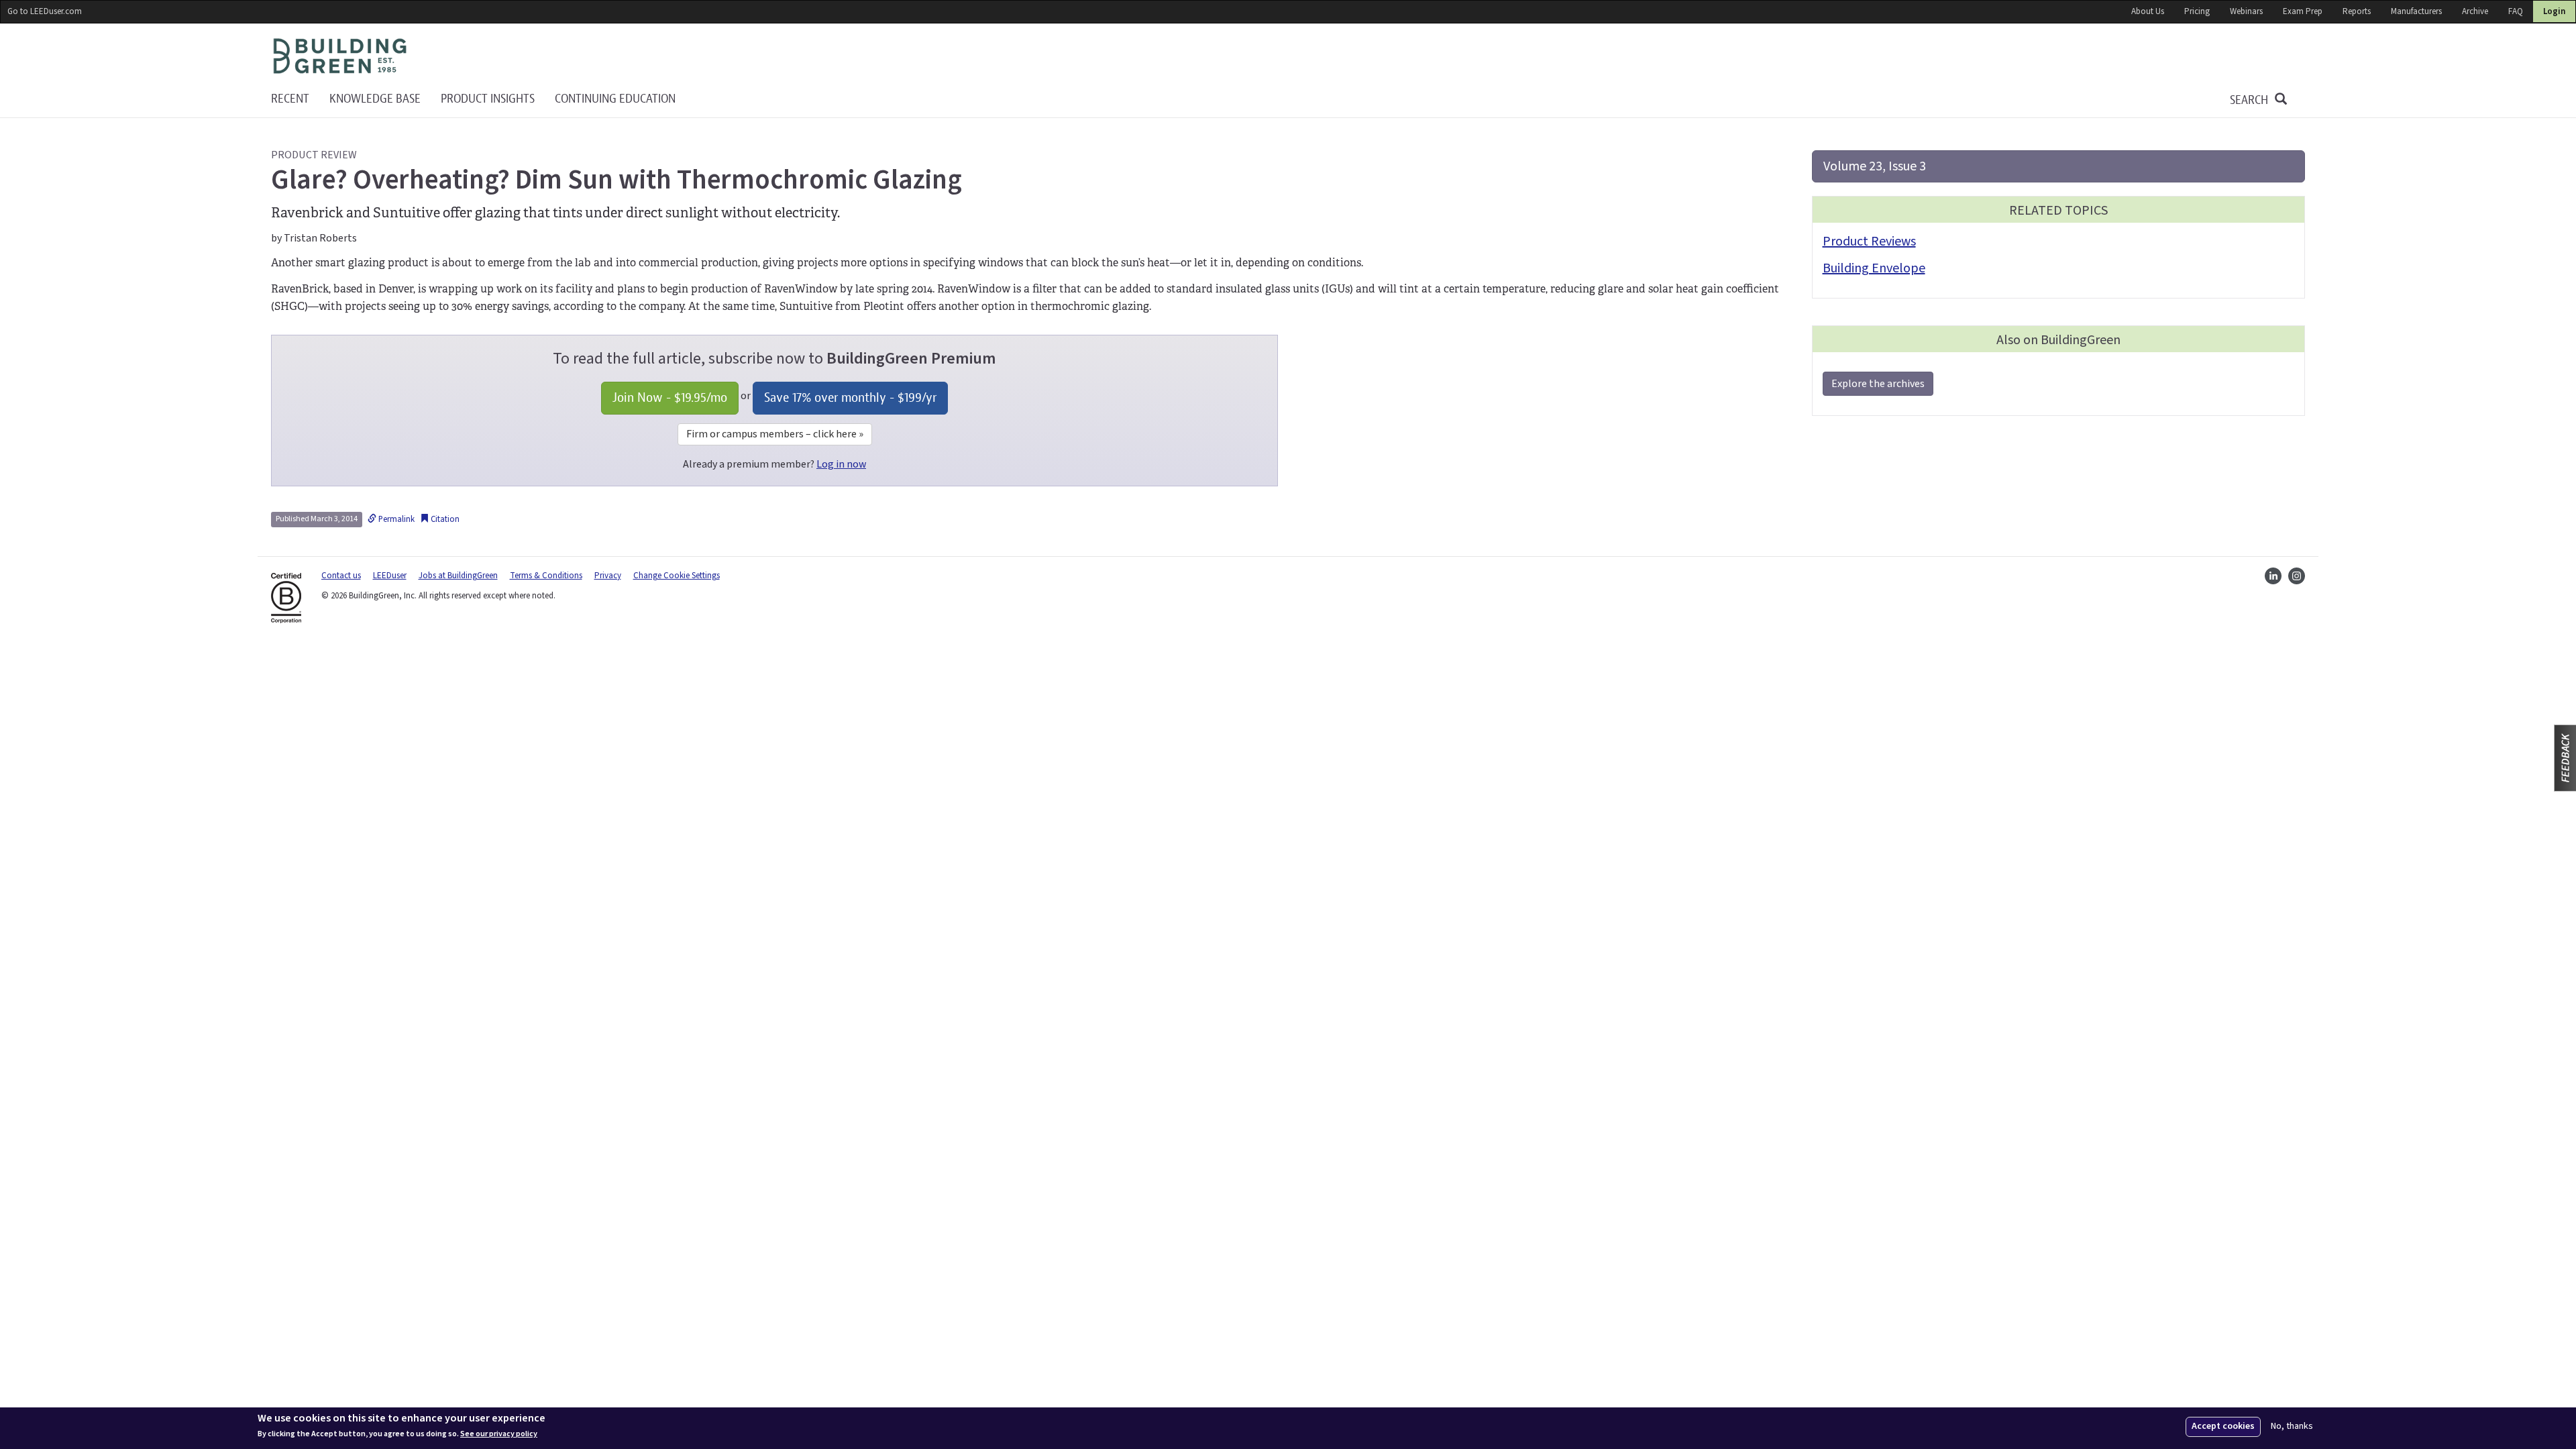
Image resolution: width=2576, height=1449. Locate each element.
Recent (290, 99)
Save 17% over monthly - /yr (850, 397)
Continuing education (615, 99)
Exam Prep (2303, 11)
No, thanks (2292, 1427)
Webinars (2246, 11)
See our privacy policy (499, 1434)
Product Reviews (1869, 241)
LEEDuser (390, 576)
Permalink (395, 519)
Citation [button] (444, 519)
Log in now (841, 464)
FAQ (2516, 11)
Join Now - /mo (670, 397)
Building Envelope (1874, 268)
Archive (2475, 11)
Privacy (608, 576)
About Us (2148, 11)
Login (2554, 11)
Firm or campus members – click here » (775, 434)
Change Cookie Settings (677, 576)
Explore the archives (1878, 384)
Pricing (2197, 11)
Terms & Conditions (546, 576)
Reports (2357, 11)
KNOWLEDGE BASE (375, 99)
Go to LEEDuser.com (45, 11)
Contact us (341, 576)
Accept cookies (2223, 1426)
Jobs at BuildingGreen (458, 576)
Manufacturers (2416, 11)
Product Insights (488, 99)
